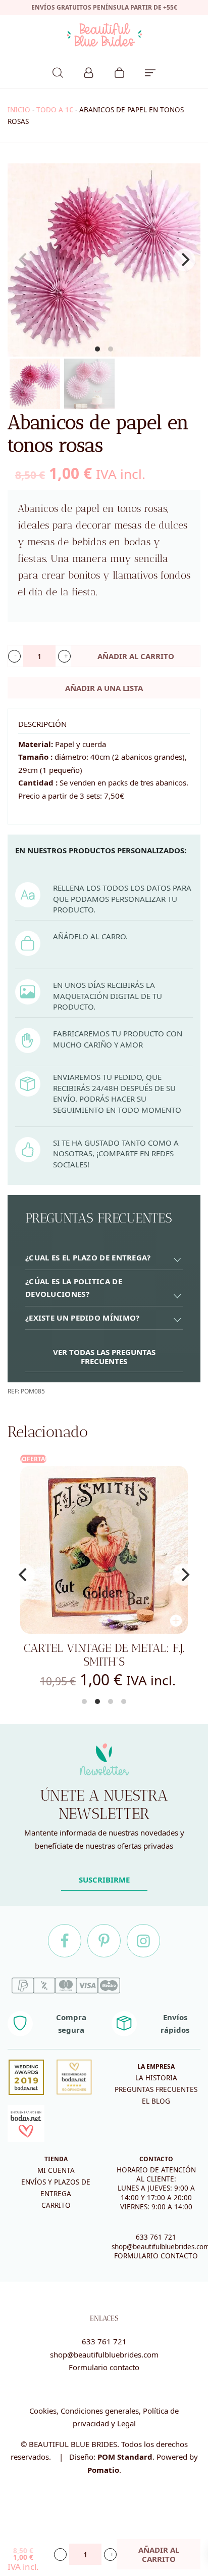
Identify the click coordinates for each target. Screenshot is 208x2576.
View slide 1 (97, 349)
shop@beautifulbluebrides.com (104, 2354)
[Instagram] (143, 1941)
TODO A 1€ (55, 110)
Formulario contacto (104, 2367)
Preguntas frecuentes (156, 2089)
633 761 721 (156, 2237)
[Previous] (24, 1575)
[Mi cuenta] (89, 71)
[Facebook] (65, 1941)
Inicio (19, 110)
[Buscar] (58, 71)
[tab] (104, 1258)
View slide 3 (111, 1701)
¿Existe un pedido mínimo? (83, 1318)
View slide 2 (111, 349)
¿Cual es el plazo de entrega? (88, 1257)
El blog (156, 2101)
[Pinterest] (104, 1941)
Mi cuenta (56, 2170)
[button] (14, 656)
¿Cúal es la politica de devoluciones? (74, 1288)
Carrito (56, 2205)
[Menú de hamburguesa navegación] (150, 71)
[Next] (184, 260)
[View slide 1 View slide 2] (104, 260)
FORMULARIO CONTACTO (156, 2256)
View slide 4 (124, 1701)
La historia (156, 2078)
